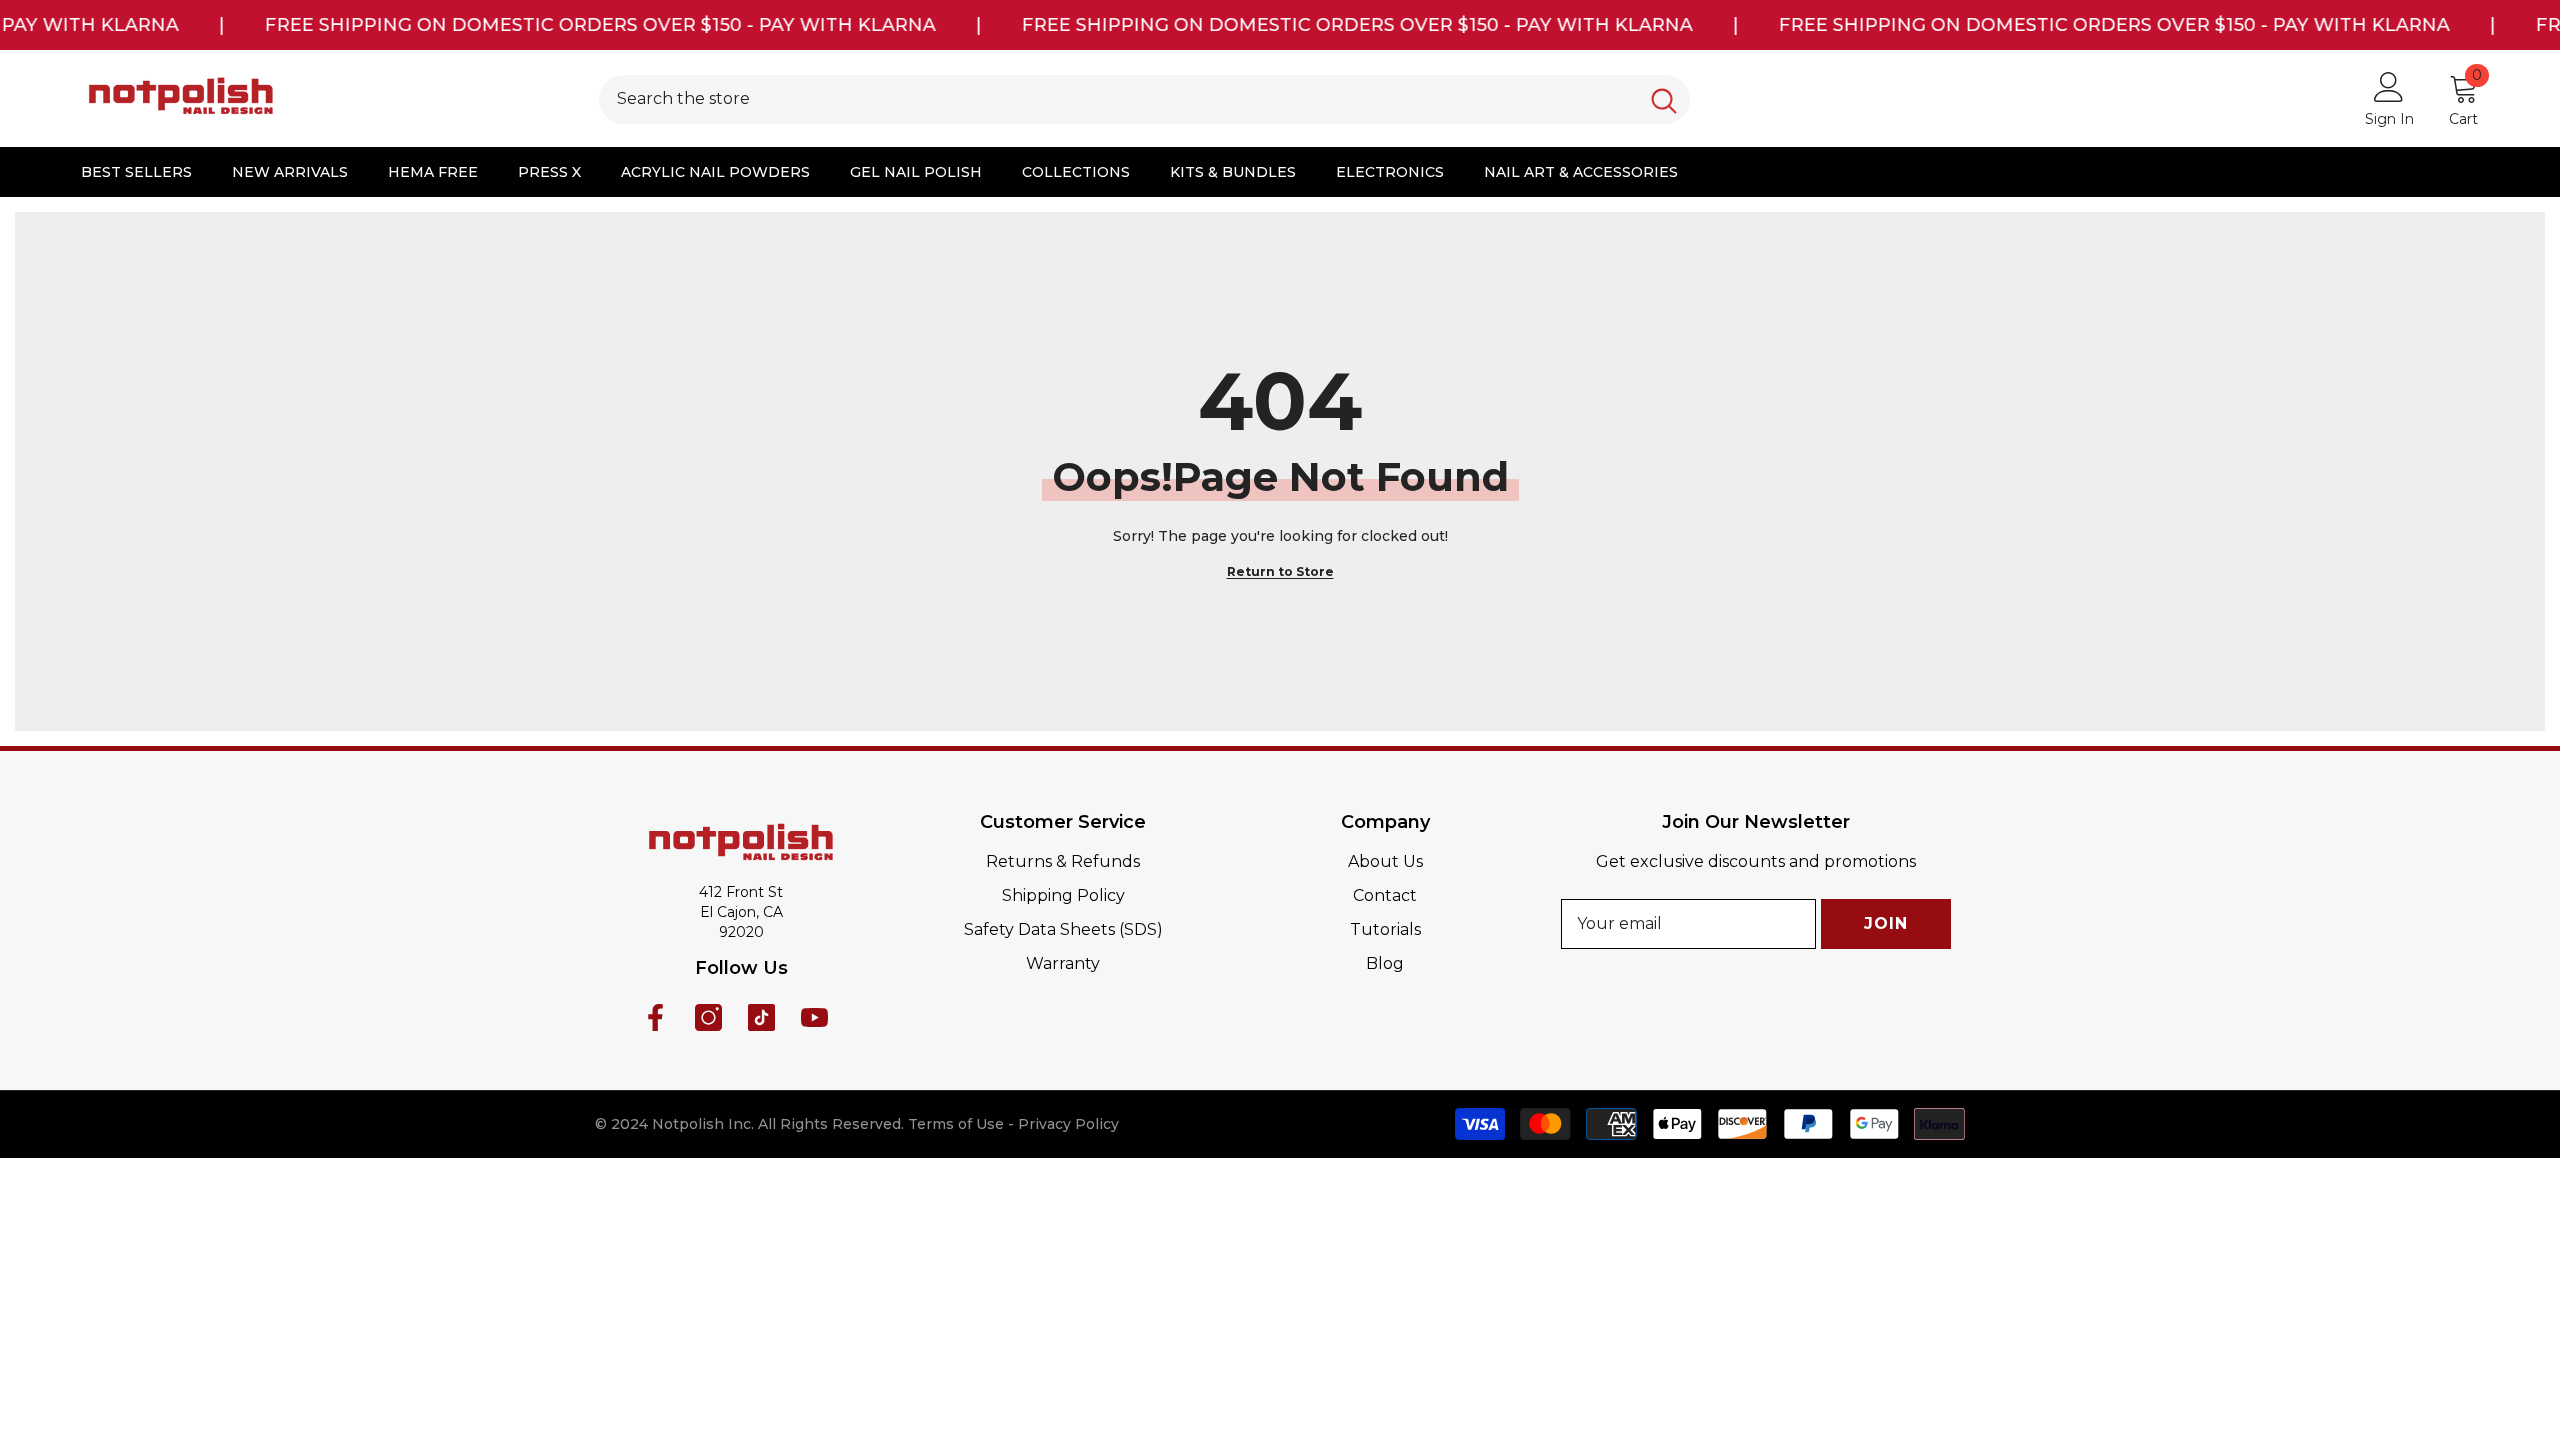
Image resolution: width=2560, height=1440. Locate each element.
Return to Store (1280, 571)
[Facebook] (655, 1017)
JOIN (1885, 923)
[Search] (1144, 99)
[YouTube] (814, 1017)
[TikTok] (761, 1017)
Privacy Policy (1068, 1124)
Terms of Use (956, 1124)
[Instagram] (708, 1017)
